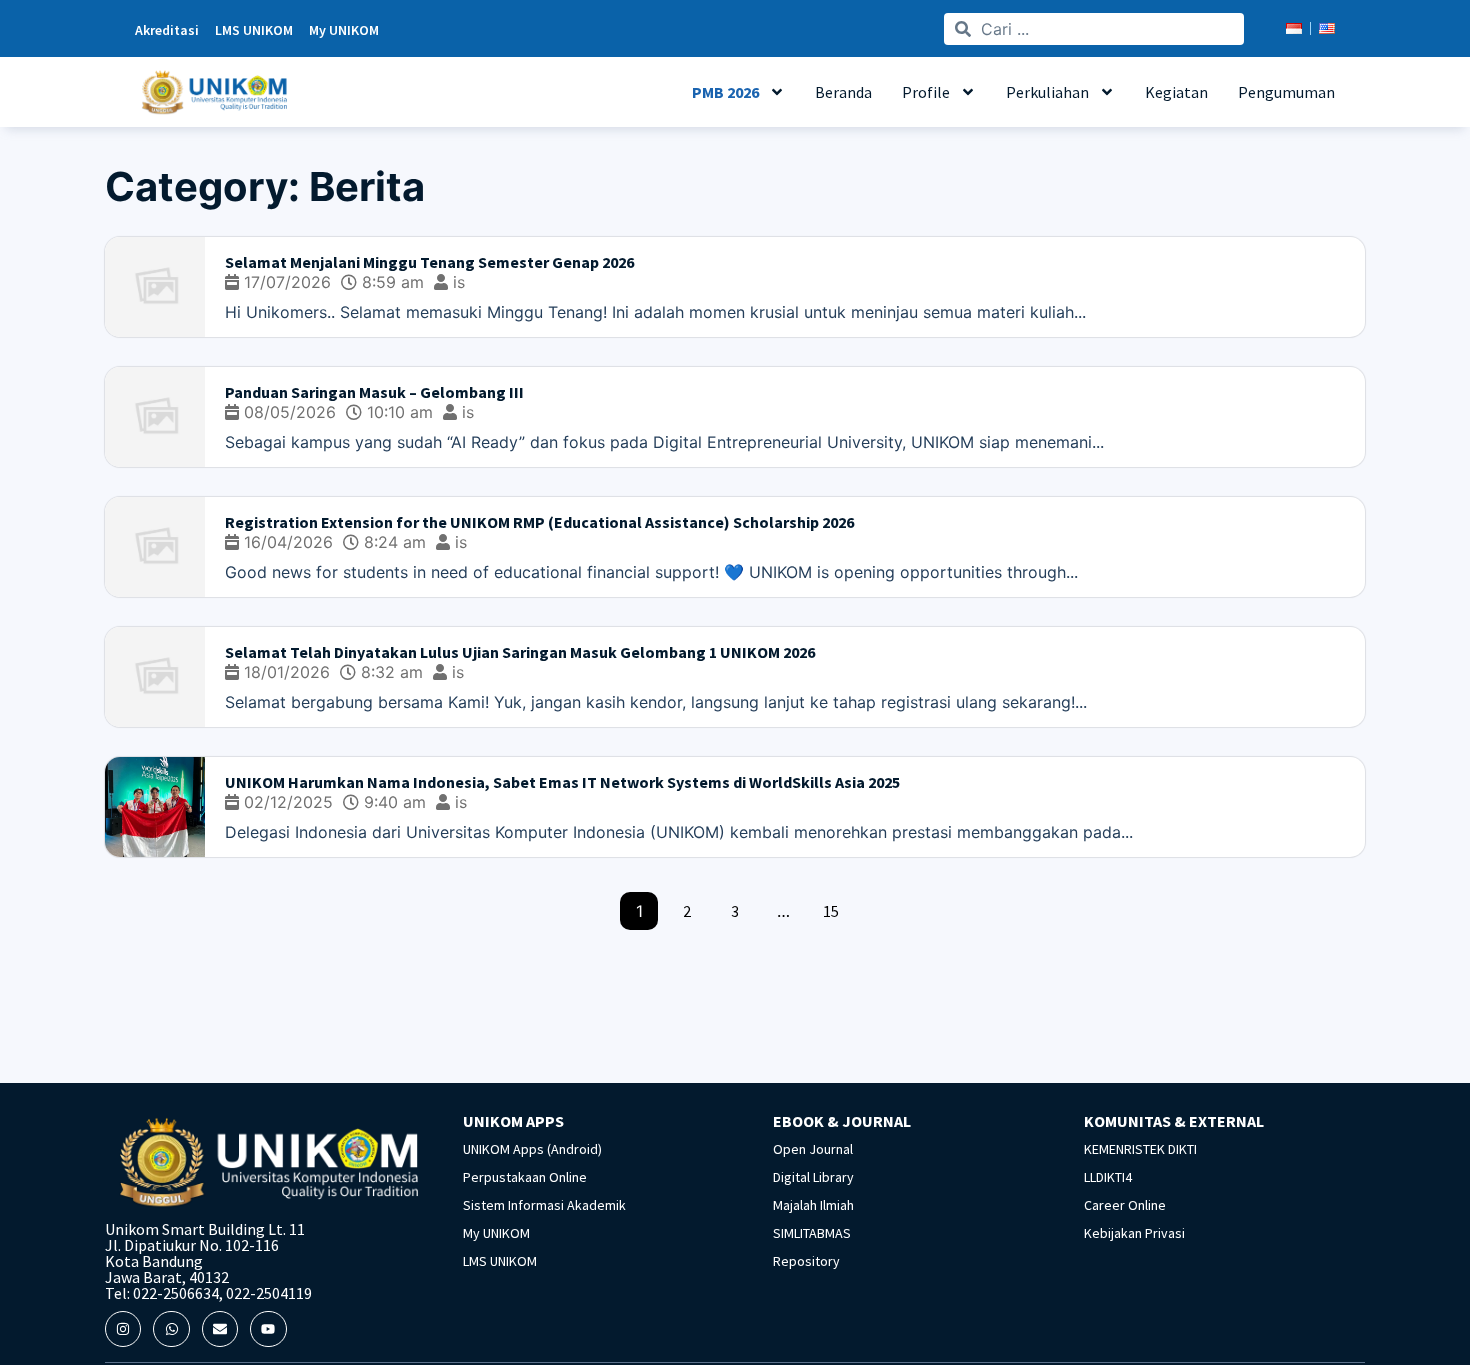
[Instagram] (123, 1329)
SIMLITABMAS (812, 1233)
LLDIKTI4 (1108, 1177)
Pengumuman (1286, 92)
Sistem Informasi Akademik (544, 1205)
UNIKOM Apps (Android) (532, 1149)
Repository (806, 1261)
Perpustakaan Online (525, 1177)
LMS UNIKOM (500, 1261)
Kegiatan (1176, 92)
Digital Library (813, 1177)
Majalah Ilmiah (813, 1205)
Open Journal (813, 1149)
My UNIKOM (496, 1233)
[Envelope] (220, 1329)
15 (831, 911)
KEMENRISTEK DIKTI (1140, 1149)
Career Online (1125, 1205)
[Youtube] (268, 1329)
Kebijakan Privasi (1134, 1233)
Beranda (843, 92)
